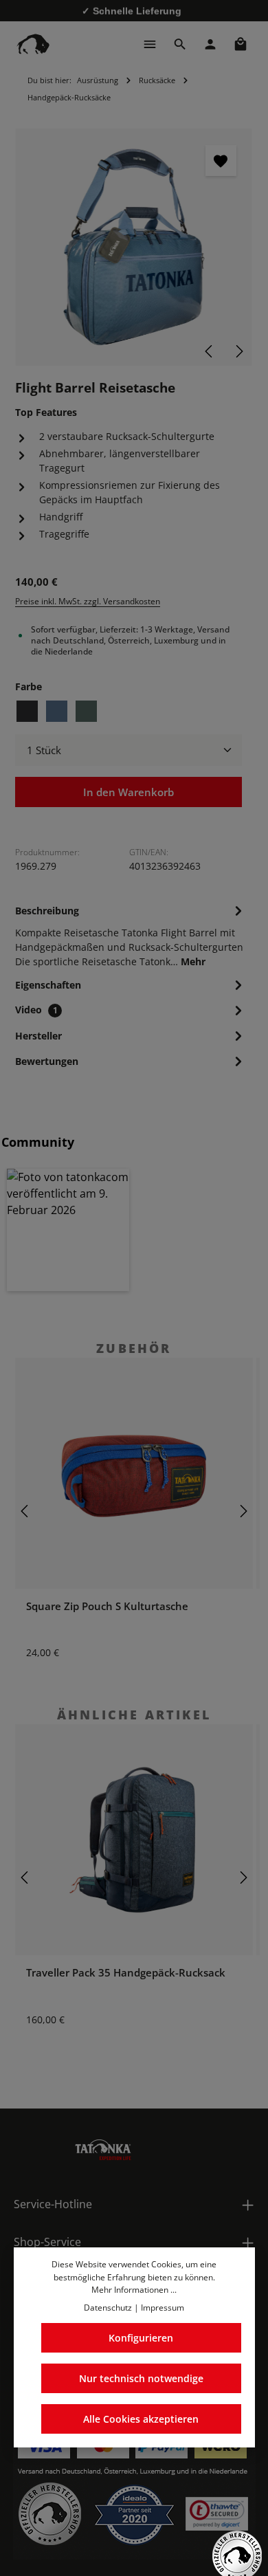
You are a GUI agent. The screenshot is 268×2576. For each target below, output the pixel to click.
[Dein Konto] (210, 44)
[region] (134, 247)
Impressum (163, 2308)
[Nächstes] (238, 351)
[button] (68, 1230)
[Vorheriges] (210, 351)
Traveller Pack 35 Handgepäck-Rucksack (126, 1972)
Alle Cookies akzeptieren (141, 2419)
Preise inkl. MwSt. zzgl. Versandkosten (88, 601)
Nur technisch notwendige (141, 2378)
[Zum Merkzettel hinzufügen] (221, 161)
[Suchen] (180, 44)
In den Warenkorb (129, 792)
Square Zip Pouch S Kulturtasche (107, 1606)
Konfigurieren (141, 2338)
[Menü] (150, 44)
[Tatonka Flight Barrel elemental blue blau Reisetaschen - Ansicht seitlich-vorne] (134, 247)
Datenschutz (108, 2308)
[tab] (131, 935)
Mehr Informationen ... (134, 2290)
